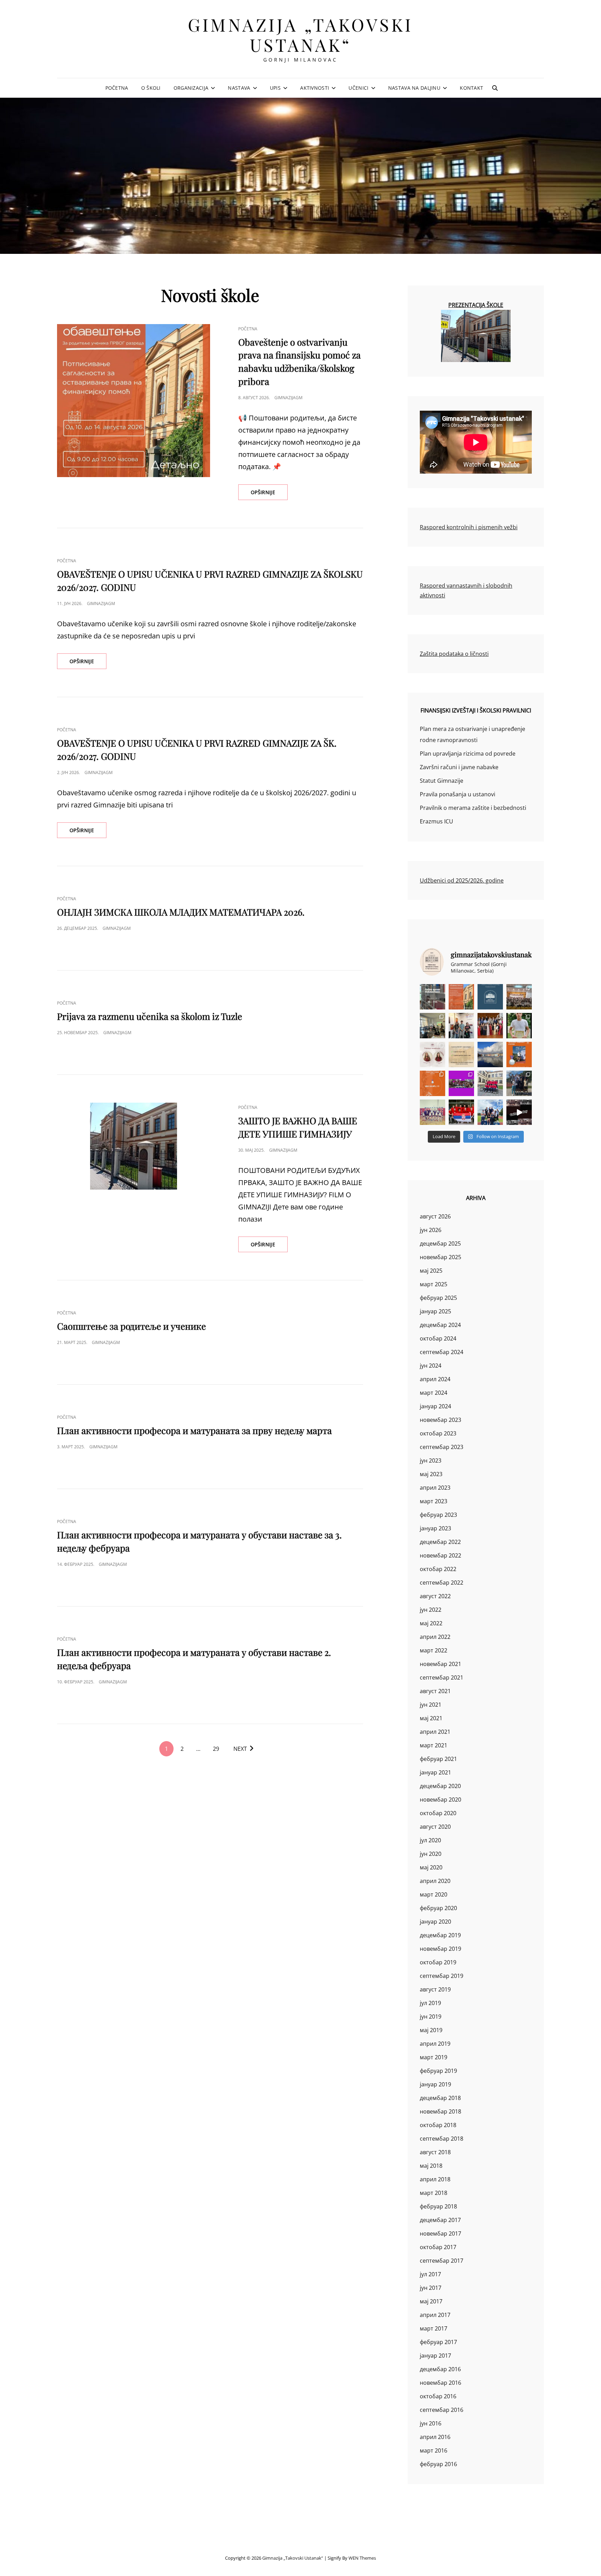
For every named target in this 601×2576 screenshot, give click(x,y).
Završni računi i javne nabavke (459, 767)
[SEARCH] (495, 88)
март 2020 (434, 1894)
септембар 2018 (442, 2139)
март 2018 (434, 2193)
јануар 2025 (435, 1311)
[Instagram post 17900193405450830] (461, 1054)
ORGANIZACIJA (191, 88)
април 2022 (435, 1637)
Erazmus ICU (436, 821)
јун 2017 (431, 2288)
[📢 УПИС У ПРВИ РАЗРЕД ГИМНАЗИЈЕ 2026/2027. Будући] (490, 997)
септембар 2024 (442, 1352)
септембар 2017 (442, 2261)
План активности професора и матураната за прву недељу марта (194, 1430)
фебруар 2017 (438, 2342)
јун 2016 (431, 2423)
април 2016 (435, 2437)
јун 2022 (431, 1610)
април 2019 (435, 2044)
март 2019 (434, 2057)
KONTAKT (471, 88)
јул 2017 (430, 2274)
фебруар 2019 (438, 2071)
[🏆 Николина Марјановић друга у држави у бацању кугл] (519, 1054)
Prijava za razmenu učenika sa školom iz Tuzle (150, 1016)
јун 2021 (431, 1705)
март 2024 (434, 1393)
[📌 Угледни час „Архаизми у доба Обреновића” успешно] (432, 1026)
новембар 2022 (440, 1555)
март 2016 (434, 2450)
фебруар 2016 (438, 2464)
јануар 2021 (435, 1772)
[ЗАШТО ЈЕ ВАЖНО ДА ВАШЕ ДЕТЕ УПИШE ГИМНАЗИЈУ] (134, 1146)
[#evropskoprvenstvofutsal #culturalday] (519, 1112)
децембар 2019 (440, 1935)
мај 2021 (431, 1718)
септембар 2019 (442, 1976)
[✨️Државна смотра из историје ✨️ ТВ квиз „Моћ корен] (461, 1026)
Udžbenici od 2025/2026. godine (462, 880)
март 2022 (434, 1650)
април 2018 (435, 2179)
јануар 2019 (435, 2084)
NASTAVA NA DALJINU (414, 88)
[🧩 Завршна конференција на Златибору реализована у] (461, 1083)
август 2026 (435, 1216)
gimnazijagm (289, 398)
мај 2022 (431, 1623)
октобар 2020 (438, 1813)
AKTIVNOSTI (315, 88)
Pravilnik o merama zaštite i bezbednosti (473, 808)
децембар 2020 (440, 1786)
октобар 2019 (438, 1962)
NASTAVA (239, 88)
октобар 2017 (438, 2247)
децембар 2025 (440, 1243)
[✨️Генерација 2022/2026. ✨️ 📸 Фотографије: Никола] (490, 1026)
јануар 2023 (435, 1528)
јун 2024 (431, 1366)
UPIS (275, 88)
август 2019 (435, 1989)
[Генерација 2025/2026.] (432, 1054)
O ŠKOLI (151, 88)
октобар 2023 (438, 1433)
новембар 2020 (440, 1800)
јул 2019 (430, 2003)
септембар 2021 (442, 1677)
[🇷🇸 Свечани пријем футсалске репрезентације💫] (490, 1083)
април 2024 (435, 1379)
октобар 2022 (438, 1569)
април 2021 (435, 1732)
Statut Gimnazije (442, 781)
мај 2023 (431, 1474)
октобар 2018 (438, 2125)
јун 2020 (431, 1854)
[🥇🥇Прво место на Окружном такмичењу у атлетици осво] (490, 1112)
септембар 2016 (442, 2410)
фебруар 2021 (438, 1759)
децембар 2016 (440, 2369)
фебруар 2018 (438, 2206)
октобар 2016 (438, 2396)
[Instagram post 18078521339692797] (432, 997)
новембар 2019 (440, 1949)
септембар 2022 (442, 1583)
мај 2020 (431, 1867)
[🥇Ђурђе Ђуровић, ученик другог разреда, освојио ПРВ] (490, 1054)
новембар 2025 (440, 1257)
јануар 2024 (435, 1406)
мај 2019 (431, 2030)
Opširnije (269, 494)
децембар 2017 (440, 2220)
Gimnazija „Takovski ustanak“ (300, 35)
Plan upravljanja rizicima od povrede (468, 754)
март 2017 (434, 2328)
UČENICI (358, 88)
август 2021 (435, 1691)
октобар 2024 (438, 1338)
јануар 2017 (435, 2356)
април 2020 (435, 1881)
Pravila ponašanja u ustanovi (458, 794)
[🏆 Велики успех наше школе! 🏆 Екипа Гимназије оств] (461, 1112)
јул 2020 (430, 1840)
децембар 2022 (440, 1542)
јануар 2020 (435, 1922)
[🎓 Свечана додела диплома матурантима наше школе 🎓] (519, 997)
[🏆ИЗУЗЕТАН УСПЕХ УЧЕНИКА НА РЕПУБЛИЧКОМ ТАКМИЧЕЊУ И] (432, 1083)
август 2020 (435, 1827)
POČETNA (117, 88)
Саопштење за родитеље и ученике (131, 1326)
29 (216, 1749)
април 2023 (435, 1488)
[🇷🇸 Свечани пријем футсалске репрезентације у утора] (432, 1112)
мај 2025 (431, 1271)
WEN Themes (362, 2558)
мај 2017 (431, 2301)
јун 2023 (431, 1460)
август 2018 (435, 2152)
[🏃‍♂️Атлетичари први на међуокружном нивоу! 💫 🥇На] (519, 1083)
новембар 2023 (440, 1420)
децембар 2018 (440, 2098)
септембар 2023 (442, 1447)
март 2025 (434, 1284)
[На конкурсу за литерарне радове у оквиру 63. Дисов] (519, 1026)
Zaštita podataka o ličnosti (454, 654)
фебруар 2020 (438, 1908)
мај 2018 (431, 2166)
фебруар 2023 (438, 1515)
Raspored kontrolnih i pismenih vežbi (469, 527)
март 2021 (434, 1745)
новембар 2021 (440, 1664)
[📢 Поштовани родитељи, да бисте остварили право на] (461, 997)
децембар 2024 (440, 1325)
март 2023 (434, 1501)
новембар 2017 (440, 2233)
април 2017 (435, 2315)
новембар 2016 (440, 2383)
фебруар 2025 (438, 1298)
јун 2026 (431, 1230)
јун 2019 (431, 2016)
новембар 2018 (440, 2111)
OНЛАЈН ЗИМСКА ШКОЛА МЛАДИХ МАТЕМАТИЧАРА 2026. (181, 912)
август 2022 (435, 1596)
